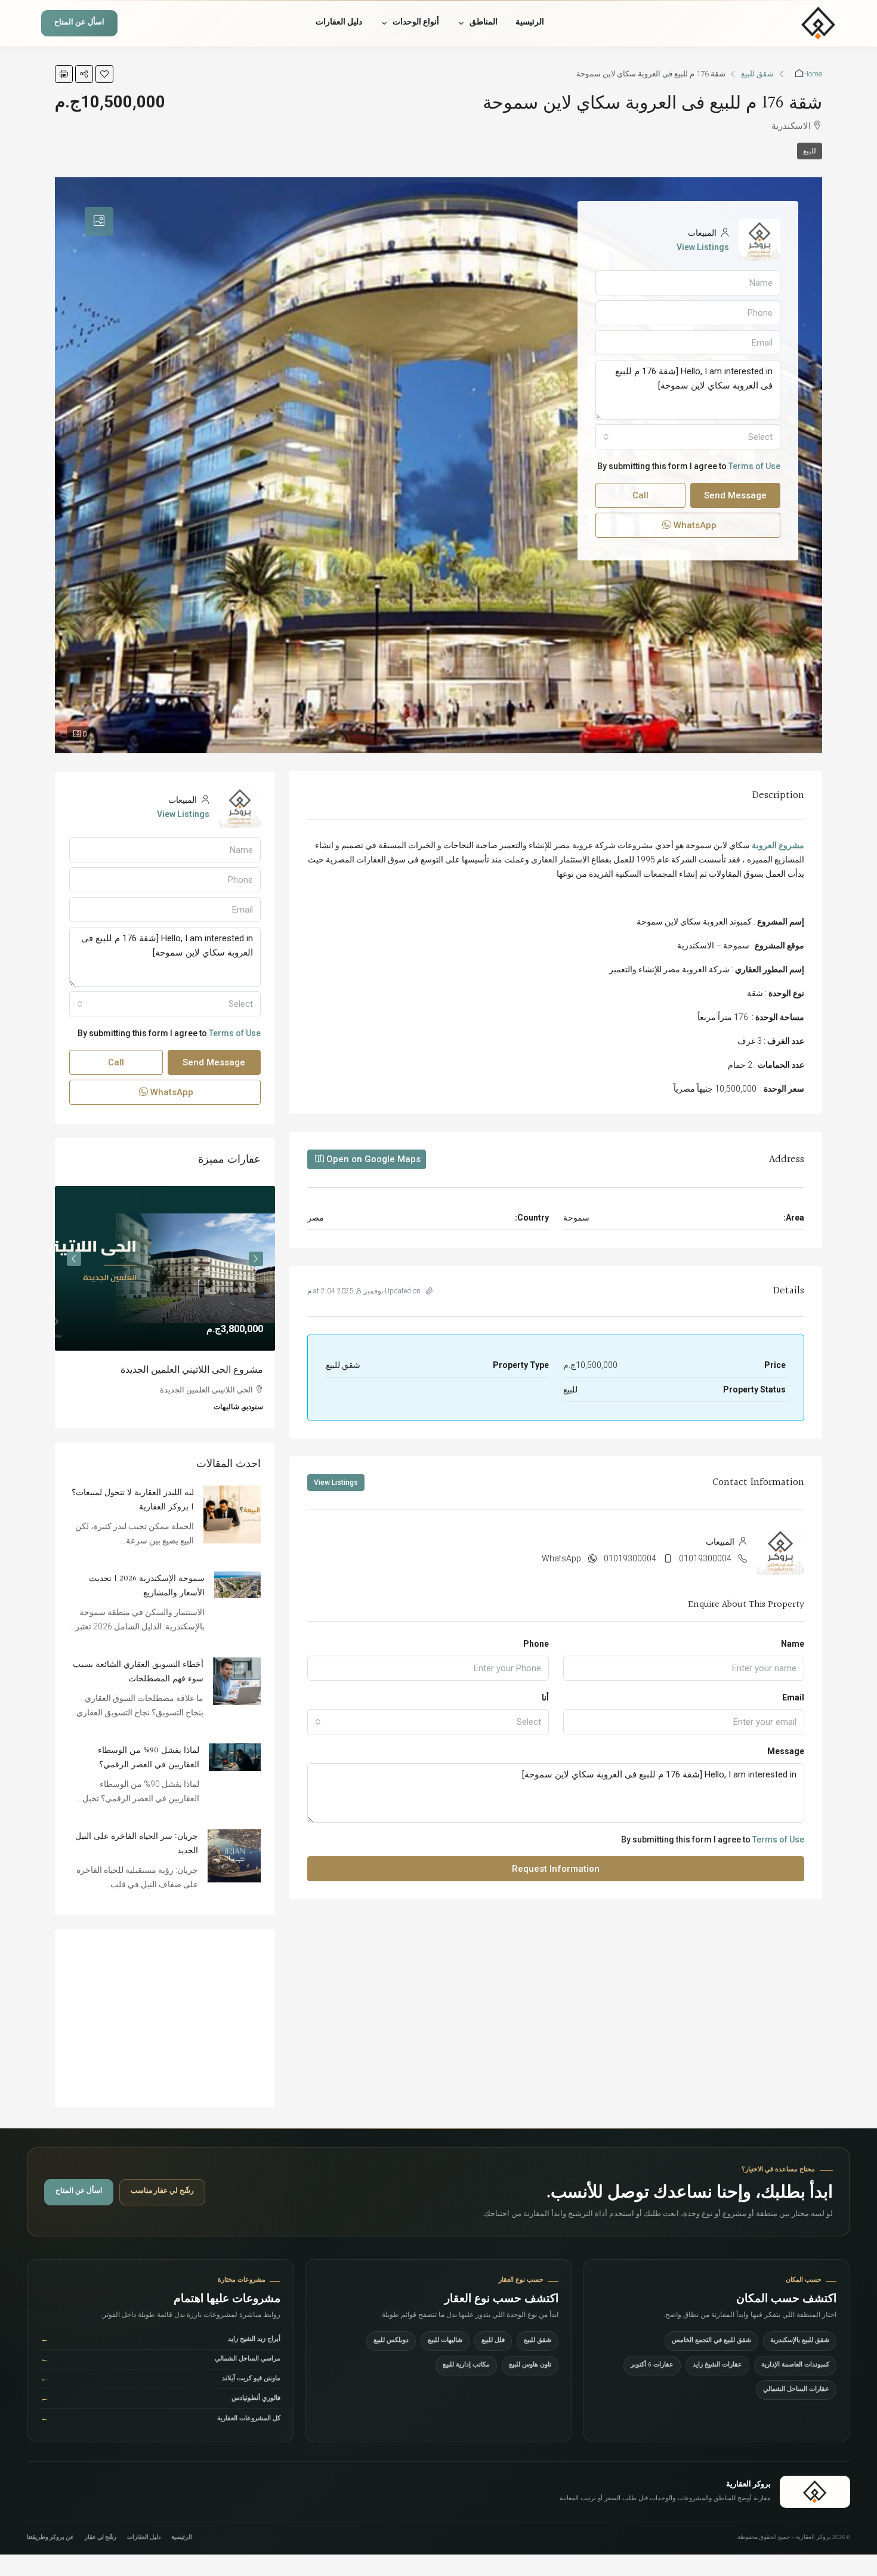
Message (786, 1751)
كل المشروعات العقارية (160, 2419)
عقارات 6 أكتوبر (652, 2366)
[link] (165, 1269)
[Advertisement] (165, 2019)
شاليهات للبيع (445, 2341)
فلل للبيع (493, 2341)
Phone (536, 1644)
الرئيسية (530, 23)
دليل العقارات (339, 23)
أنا (545, 1697)
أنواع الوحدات (416, 23)
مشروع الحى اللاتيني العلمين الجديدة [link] (192, 1370)
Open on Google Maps (372, 1159)
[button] (104, 74)
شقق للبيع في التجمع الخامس (711, 2341)
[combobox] (428, 1722)
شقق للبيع (757, 74)
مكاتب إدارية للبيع (466, 2366)
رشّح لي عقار (101, 2538)
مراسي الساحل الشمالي (160, 2360)
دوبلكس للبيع (391, 2341)
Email (793, 1697)
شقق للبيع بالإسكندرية (800, 2341)
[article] (165, 1307)
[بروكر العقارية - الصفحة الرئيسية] (815, 2492)
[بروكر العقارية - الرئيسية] (782, 23)
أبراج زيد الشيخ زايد (160, 2341)
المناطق (484, 23)
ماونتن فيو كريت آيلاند (160, 2380)
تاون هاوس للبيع (530, 2366)
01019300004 (705, 1558)
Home (813, 74)
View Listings (336, 1483)
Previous (256, 1259)
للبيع (810, 151)
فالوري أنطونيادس (160, 2400)
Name (793, 1644)
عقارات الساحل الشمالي (796, 2390)
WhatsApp (561, 1558)
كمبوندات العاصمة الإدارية (795, 2366)
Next (74, 1259)
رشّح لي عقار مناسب (162, 2192)
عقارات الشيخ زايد (717, 2366)
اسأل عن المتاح (79, 24)
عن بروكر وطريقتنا (50, 2538)
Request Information (556, 1869)
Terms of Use (778, 1839)
